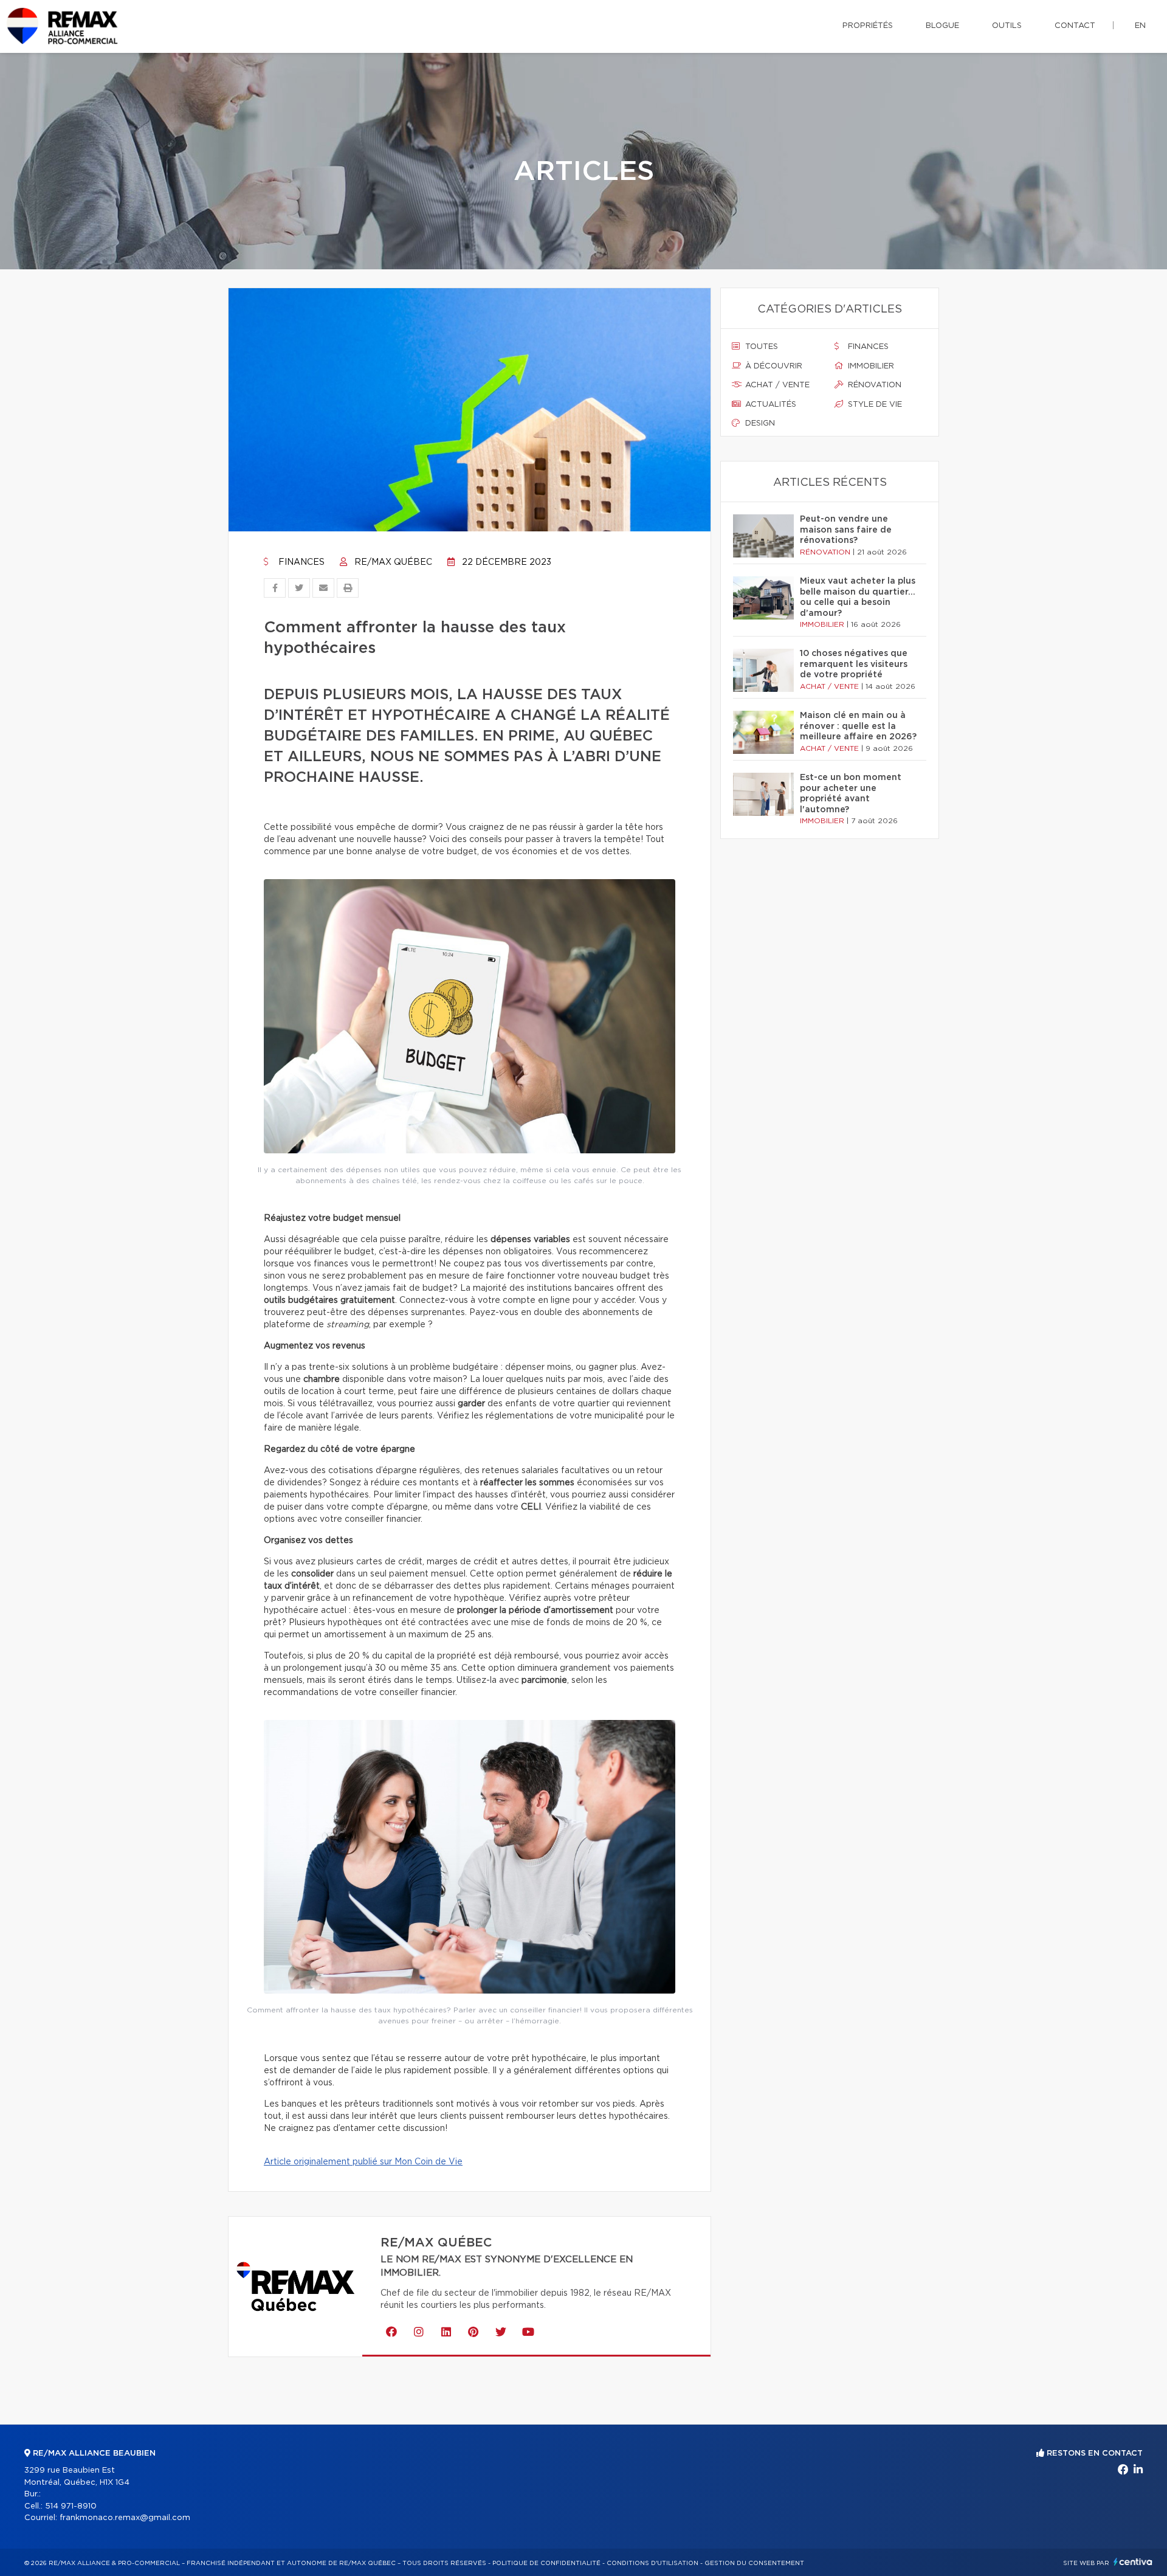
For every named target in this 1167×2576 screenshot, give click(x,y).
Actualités (769, 405)
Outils (1007, 26)
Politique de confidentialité (546, 2563)
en (1140, 26)
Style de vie (874, 405)
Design (759, 423)
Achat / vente (776, 385)
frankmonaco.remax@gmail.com (125, 2518)
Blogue (942, 26)
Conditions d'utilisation (652, 2563)
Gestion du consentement (754, 2563)
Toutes (760, 347)
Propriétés (868, 26)
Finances (300, 562)
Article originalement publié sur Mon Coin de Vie (363, 2162)
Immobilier (870, 366)
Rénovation (873, 385)
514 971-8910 (71, 2506)
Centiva (1133, 2562)
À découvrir (773, 366)
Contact (1075, 26)
